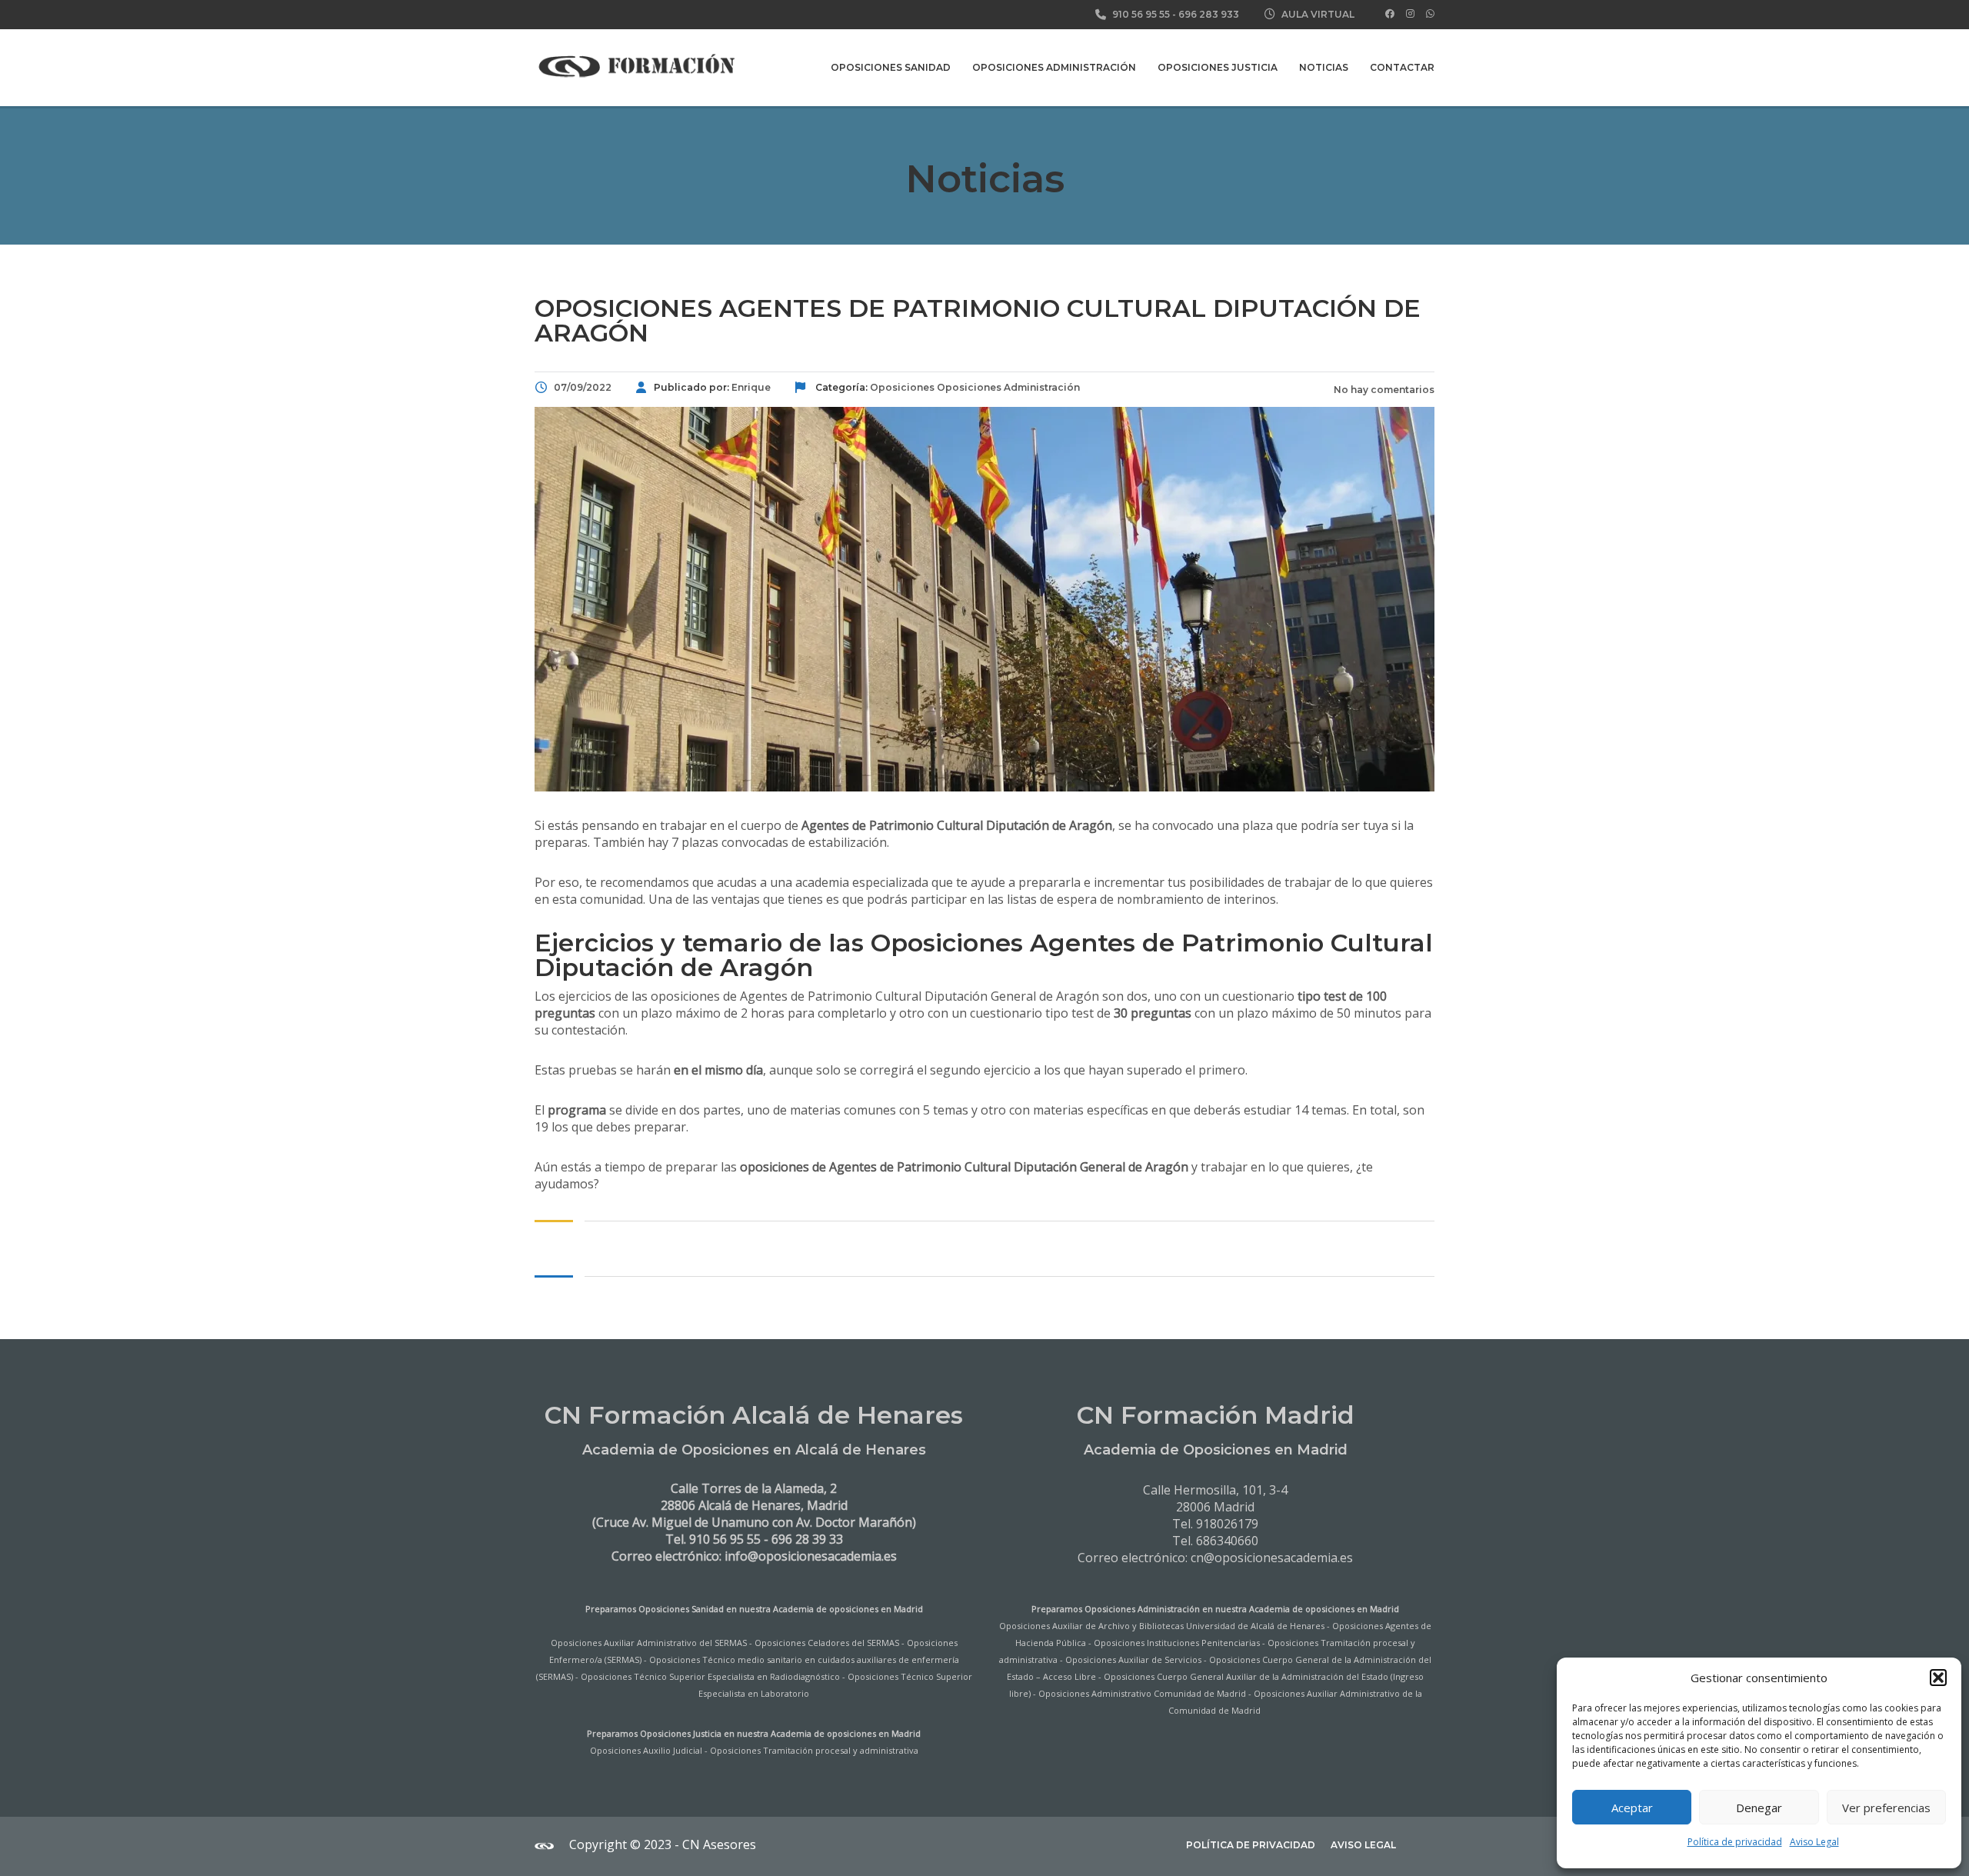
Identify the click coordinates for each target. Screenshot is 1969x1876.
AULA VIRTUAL (1318, 14)
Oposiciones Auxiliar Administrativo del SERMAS (649, 1643)
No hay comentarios (1383, 390)
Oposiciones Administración (1054, 67)
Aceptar (1632, 1808)
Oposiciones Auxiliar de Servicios (1133, 1659)
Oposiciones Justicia (1218, 67)
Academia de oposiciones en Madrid (848, 1609)
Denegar (1759, 1808)
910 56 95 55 (1141, 14)
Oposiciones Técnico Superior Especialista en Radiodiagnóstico (710, 1676)
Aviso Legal (1814, 1842)
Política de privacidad (1735, 1842)
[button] (1938, 1678)
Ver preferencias (1886, 1808)
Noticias (1324, 67)
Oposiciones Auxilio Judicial (646, 1750)
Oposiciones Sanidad (891, 67)
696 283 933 (1209, 14)
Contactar (1402, 67)
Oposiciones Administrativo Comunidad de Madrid (1142, 1693)
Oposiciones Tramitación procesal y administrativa (814, 1750)
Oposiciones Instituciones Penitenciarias (1177, 1643)
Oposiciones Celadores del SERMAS (827, 1643)
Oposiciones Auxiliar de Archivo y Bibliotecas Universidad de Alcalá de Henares (1162, 1626)
